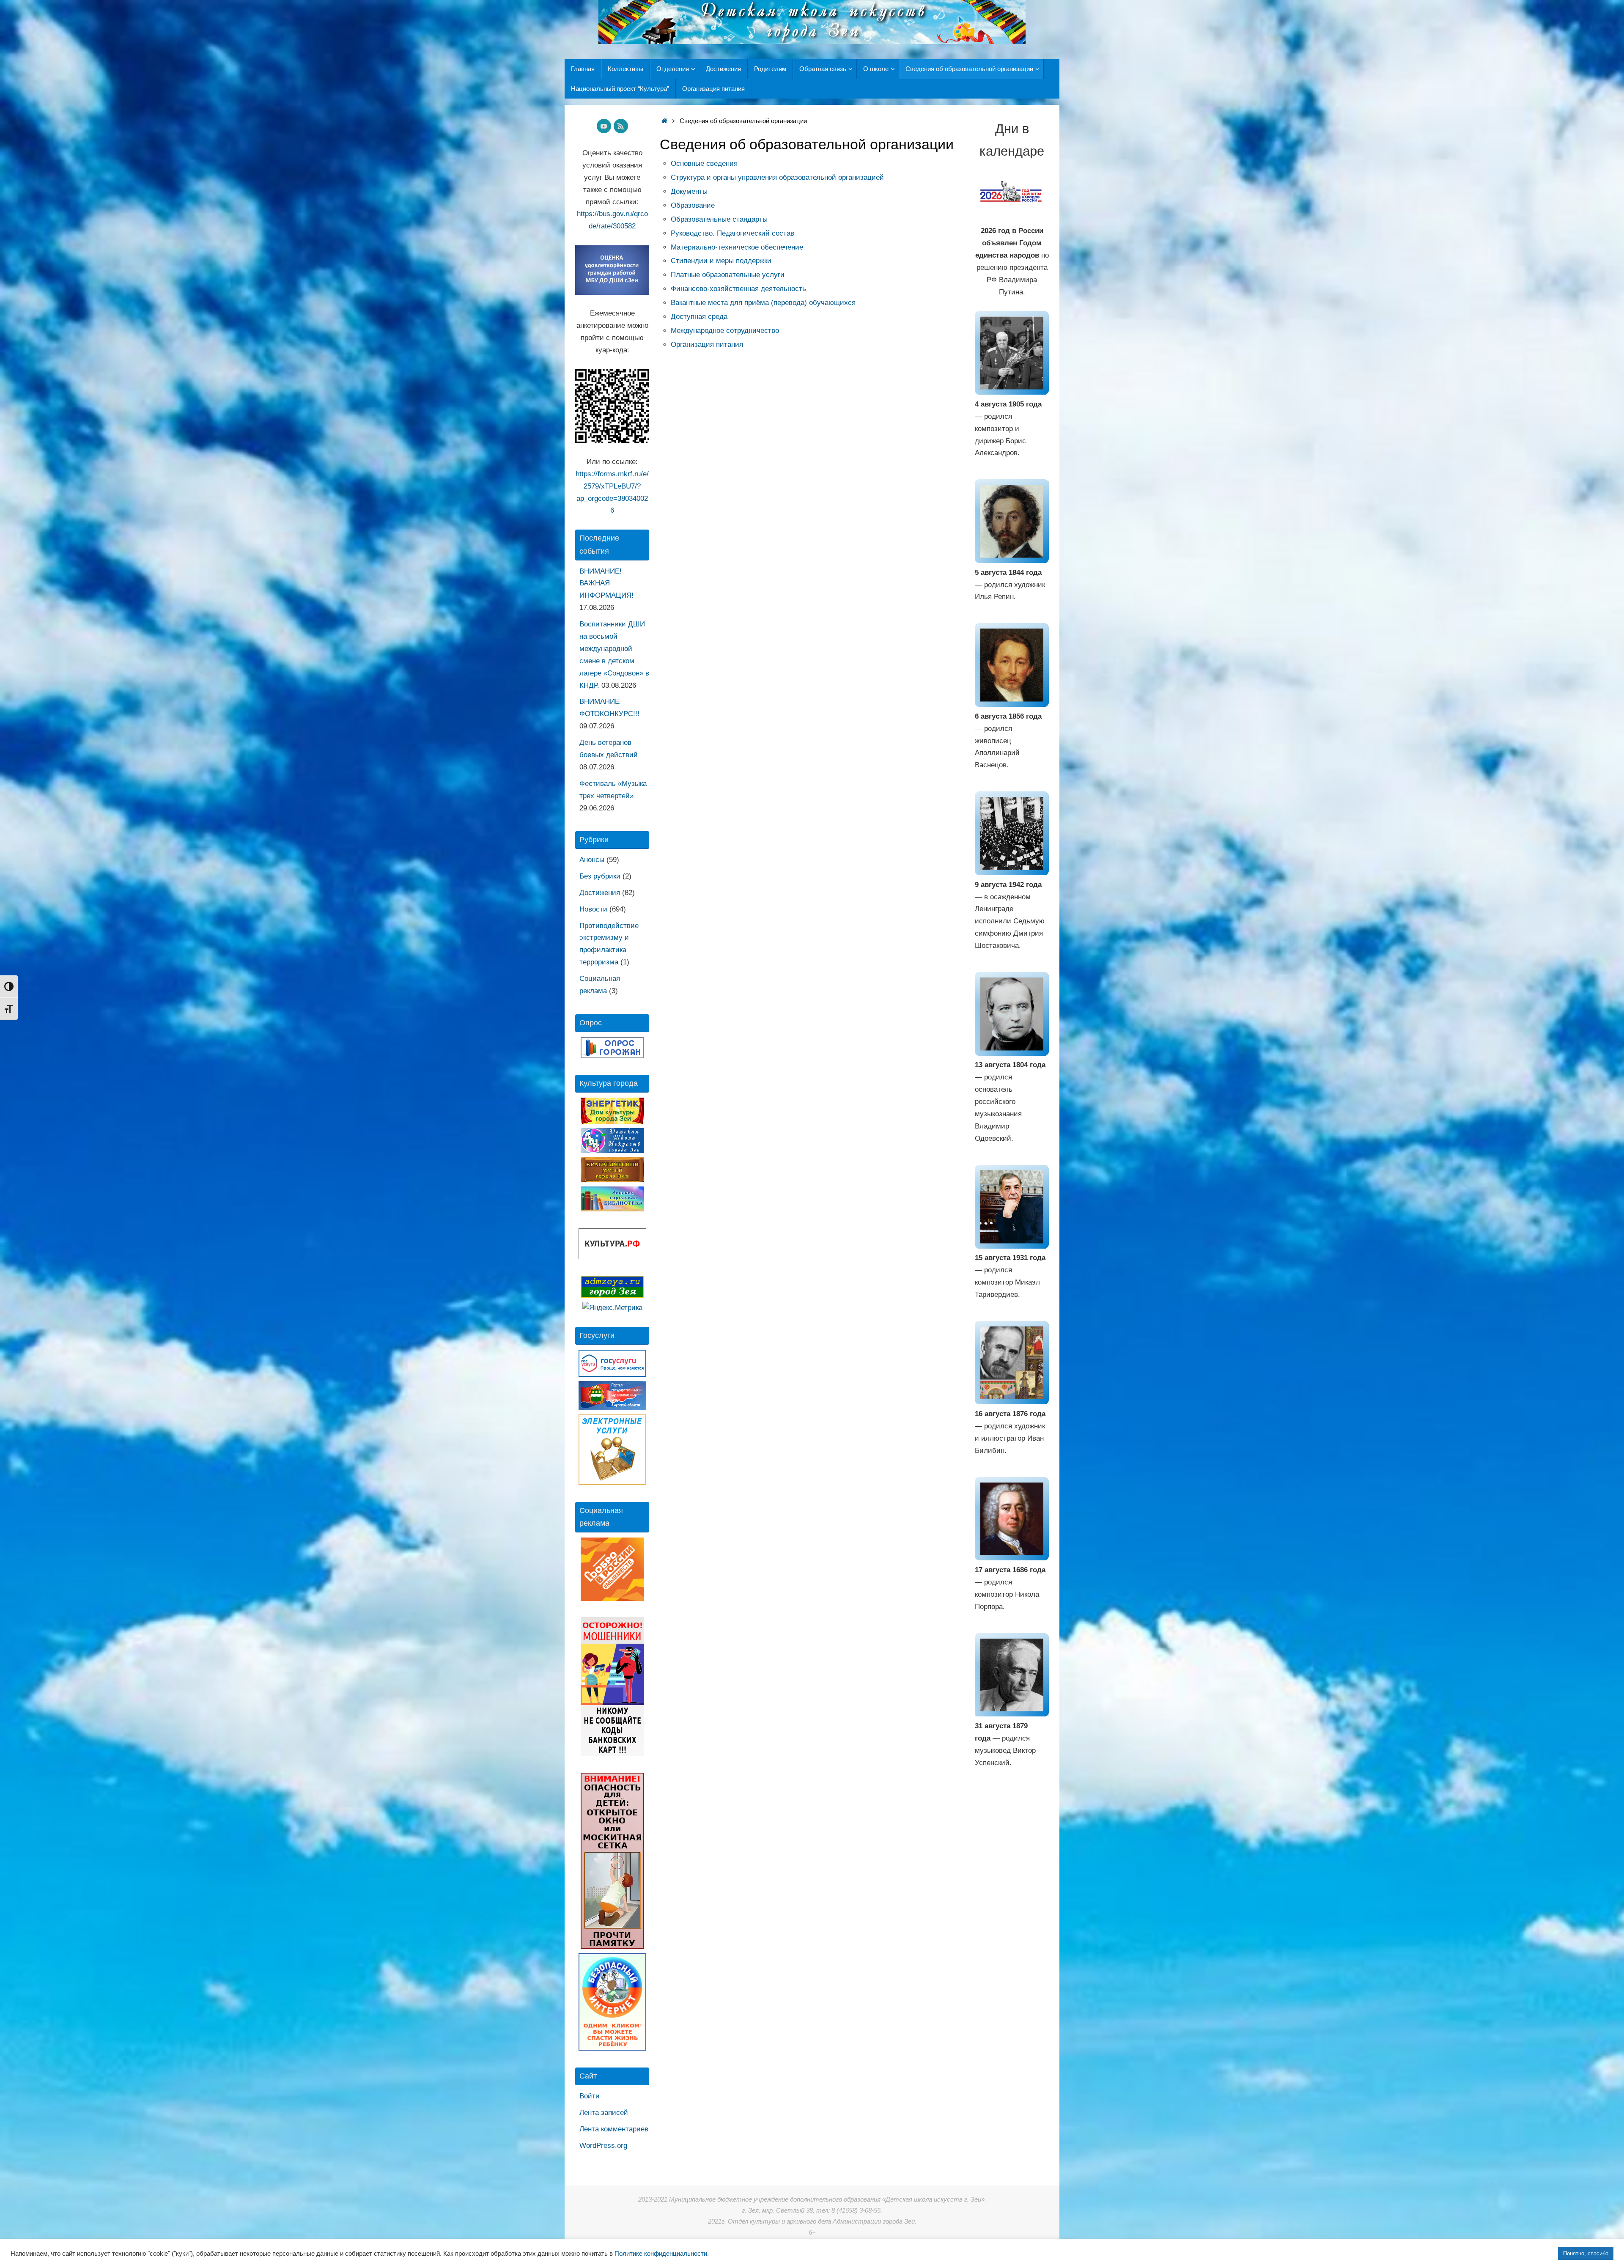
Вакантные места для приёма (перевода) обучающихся (763, 303)
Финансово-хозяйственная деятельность (738, 289)
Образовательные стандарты (719, 219)
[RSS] (621, 126)
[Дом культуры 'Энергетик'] (612, 1122)
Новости (593, 909)
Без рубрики (600, 876)
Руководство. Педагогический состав (732, 233)
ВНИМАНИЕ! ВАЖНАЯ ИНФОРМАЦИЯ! (606, 583)
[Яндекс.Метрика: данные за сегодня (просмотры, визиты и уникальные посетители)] (612, 1308)
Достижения (600, 893)
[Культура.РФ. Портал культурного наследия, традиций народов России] (612, 1257)
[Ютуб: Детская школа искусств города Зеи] (604, 126)
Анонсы (592, 860)
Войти (590, 2096)
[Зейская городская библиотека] (612, 1209)
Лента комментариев (614, 2129)
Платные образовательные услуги (728, 275)
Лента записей (604, 2113)
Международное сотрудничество (725, 331)
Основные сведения (704, 163)
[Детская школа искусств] (612, 1151)
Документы (689, 191)
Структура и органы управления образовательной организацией (777, 177)
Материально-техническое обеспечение (737, 247)
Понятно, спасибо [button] (1586, 2253)
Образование (693, 205)
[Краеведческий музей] (612, 1180)
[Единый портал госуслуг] (612, 1374)
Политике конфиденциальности (661, 2254)
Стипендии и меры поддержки (721, 261)
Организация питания (707, 345)
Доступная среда (699, 317)
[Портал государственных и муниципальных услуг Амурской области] (612, 1408)
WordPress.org (603, 2146)
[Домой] (664, 121)
